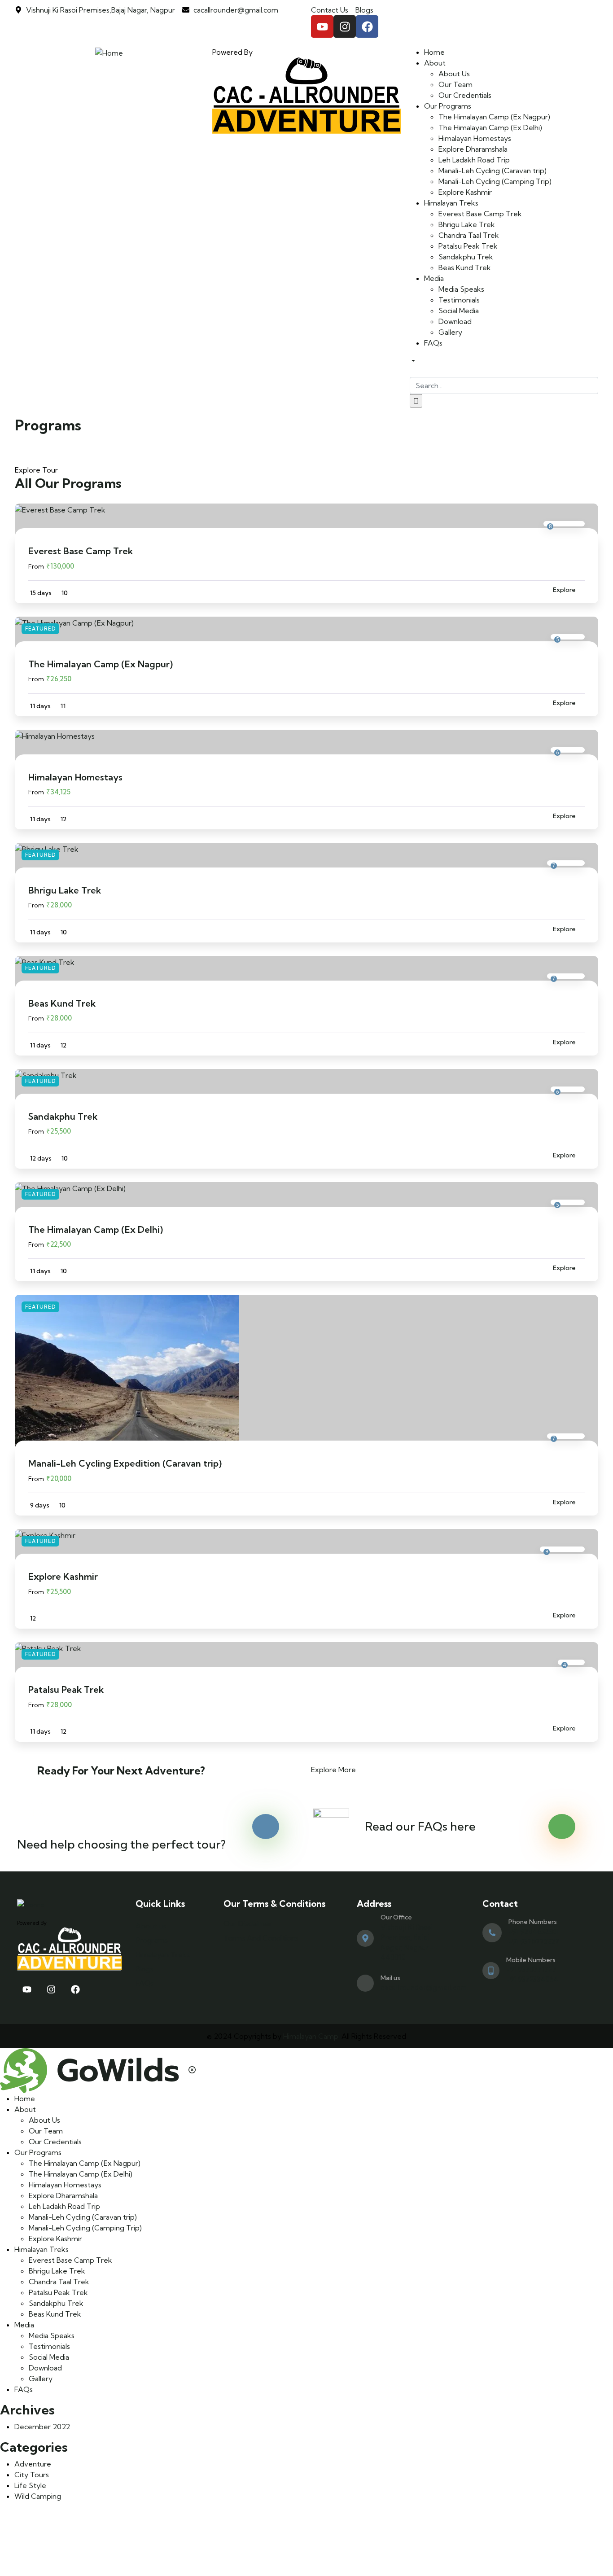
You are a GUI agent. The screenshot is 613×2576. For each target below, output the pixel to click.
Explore (564, 590)
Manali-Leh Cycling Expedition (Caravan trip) (125, 1463)
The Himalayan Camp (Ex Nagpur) (101, 664)
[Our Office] (365, 1938)
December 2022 (42, 2427)
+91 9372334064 (532, 1979)
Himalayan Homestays (75, 777)
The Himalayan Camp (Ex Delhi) (96, 1229)
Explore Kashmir (63, 1576)
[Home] (109, 52)
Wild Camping (38, 2496)
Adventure (33, 2464)
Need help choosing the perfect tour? (121, 1844)
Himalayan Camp (311, 2036)
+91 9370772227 (534, 1942)
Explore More (333, 1770)
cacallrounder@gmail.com (424, 1987)
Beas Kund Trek (62, 1003)
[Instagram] (345, 26)
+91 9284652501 (534, 1932)
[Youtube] (322, 26)
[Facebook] (367, 26)
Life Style (30, 2485)
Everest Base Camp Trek (81, 551)
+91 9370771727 (531, 1969)
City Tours (32, 2475)
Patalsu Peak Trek (66, 1689)
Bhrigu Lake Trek (65, 890)
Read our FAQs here (420, 1826)
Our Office (396, 1917)
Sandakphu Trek (63, 1116)
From (36, 566)
